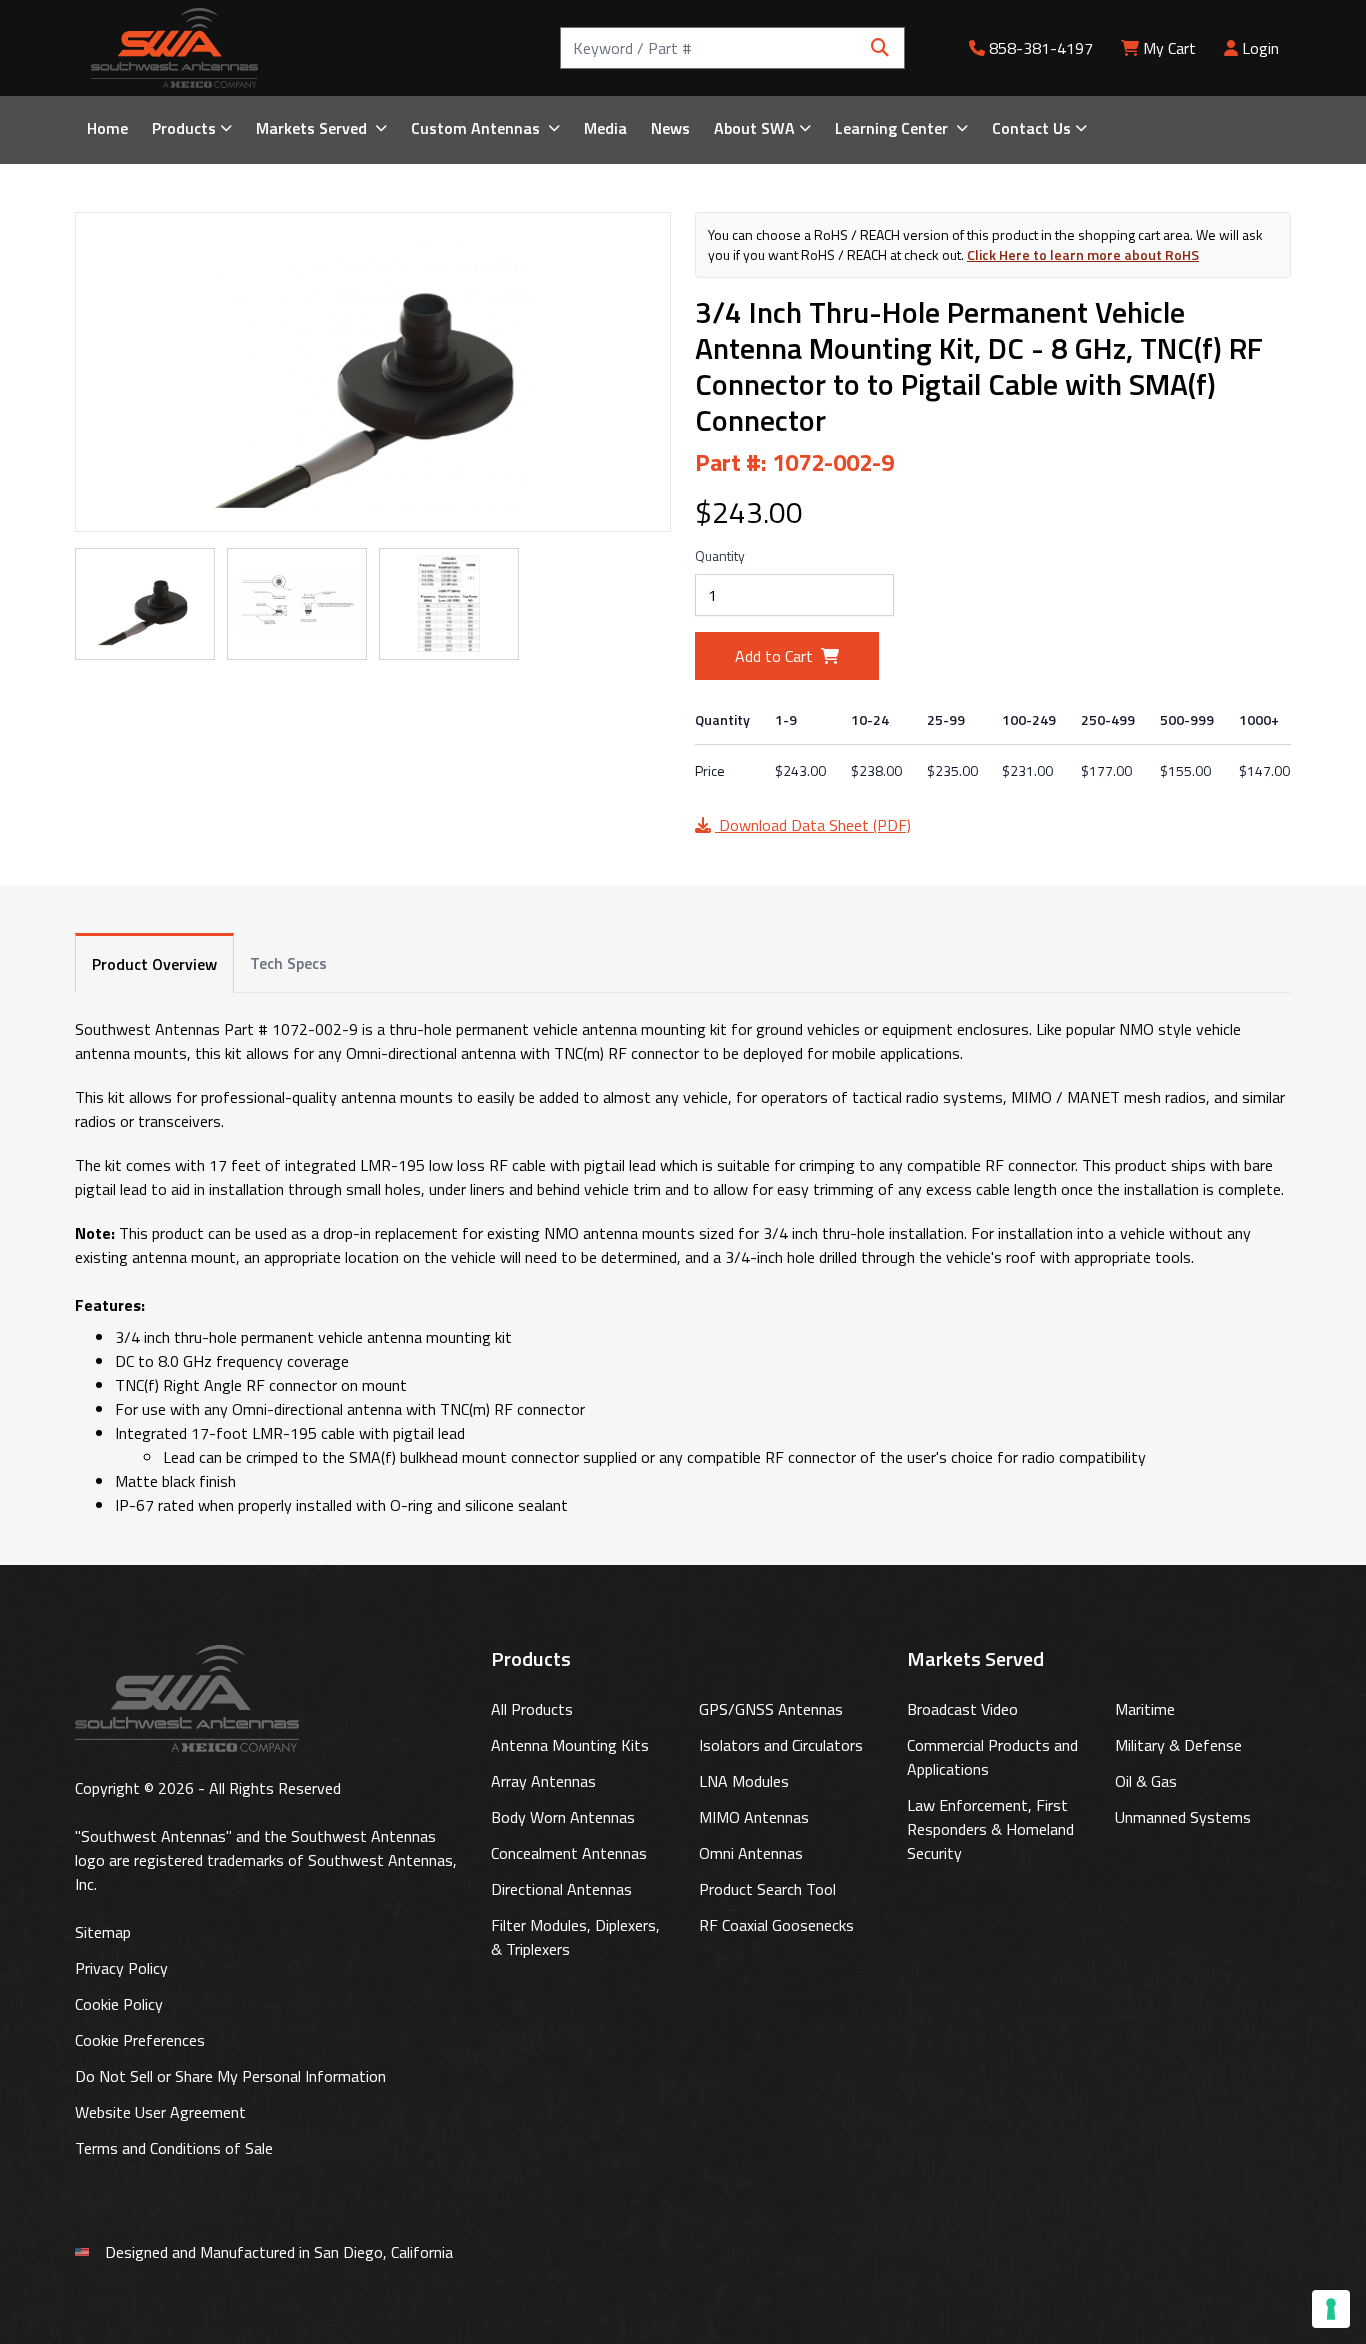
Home (107, 128)
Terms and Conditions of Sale (174, 2148)
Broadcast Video (962, 1709)
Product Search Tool (767, 1889)
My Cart (1169, 48)
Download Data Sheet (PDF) (813, 825)
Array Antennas (543, 1781)
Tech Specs (288, 963)
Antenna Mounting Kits (570, 1745)
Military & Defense (1178, 1745)
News (670, 128)
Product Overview (154, 964)
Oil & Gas (1146, 1781)
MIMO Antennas (754, 1817)
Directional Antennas (561, 1889)
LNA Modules (744, 1781)
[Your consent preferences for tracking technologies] (1331, 2309)
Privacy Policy (121, 1968)
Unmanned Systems (1183, 1817)
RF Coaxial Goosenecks (776, 1925)
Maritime (1145, 1709)
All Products (532, 1709)
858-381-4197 (1039, 48)
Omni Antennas (751, 1853)
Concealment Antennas (569, 1853)
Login (1258, 48)
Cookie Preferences (140, 2040)
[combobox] (732, 48)
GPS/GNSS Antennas (771, 1709)
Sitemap (103, 1932)
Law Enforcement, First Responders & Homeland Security (990, 1829)
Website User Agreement (160, 2112)
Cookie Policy (119, 2004)
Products (184, 128)
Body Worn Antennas (563, 1817)
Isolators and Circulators (781, 1745)
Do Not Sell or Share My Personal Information (230, 2076)
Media (605, 128)
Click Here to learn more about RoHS (1083, 254)
